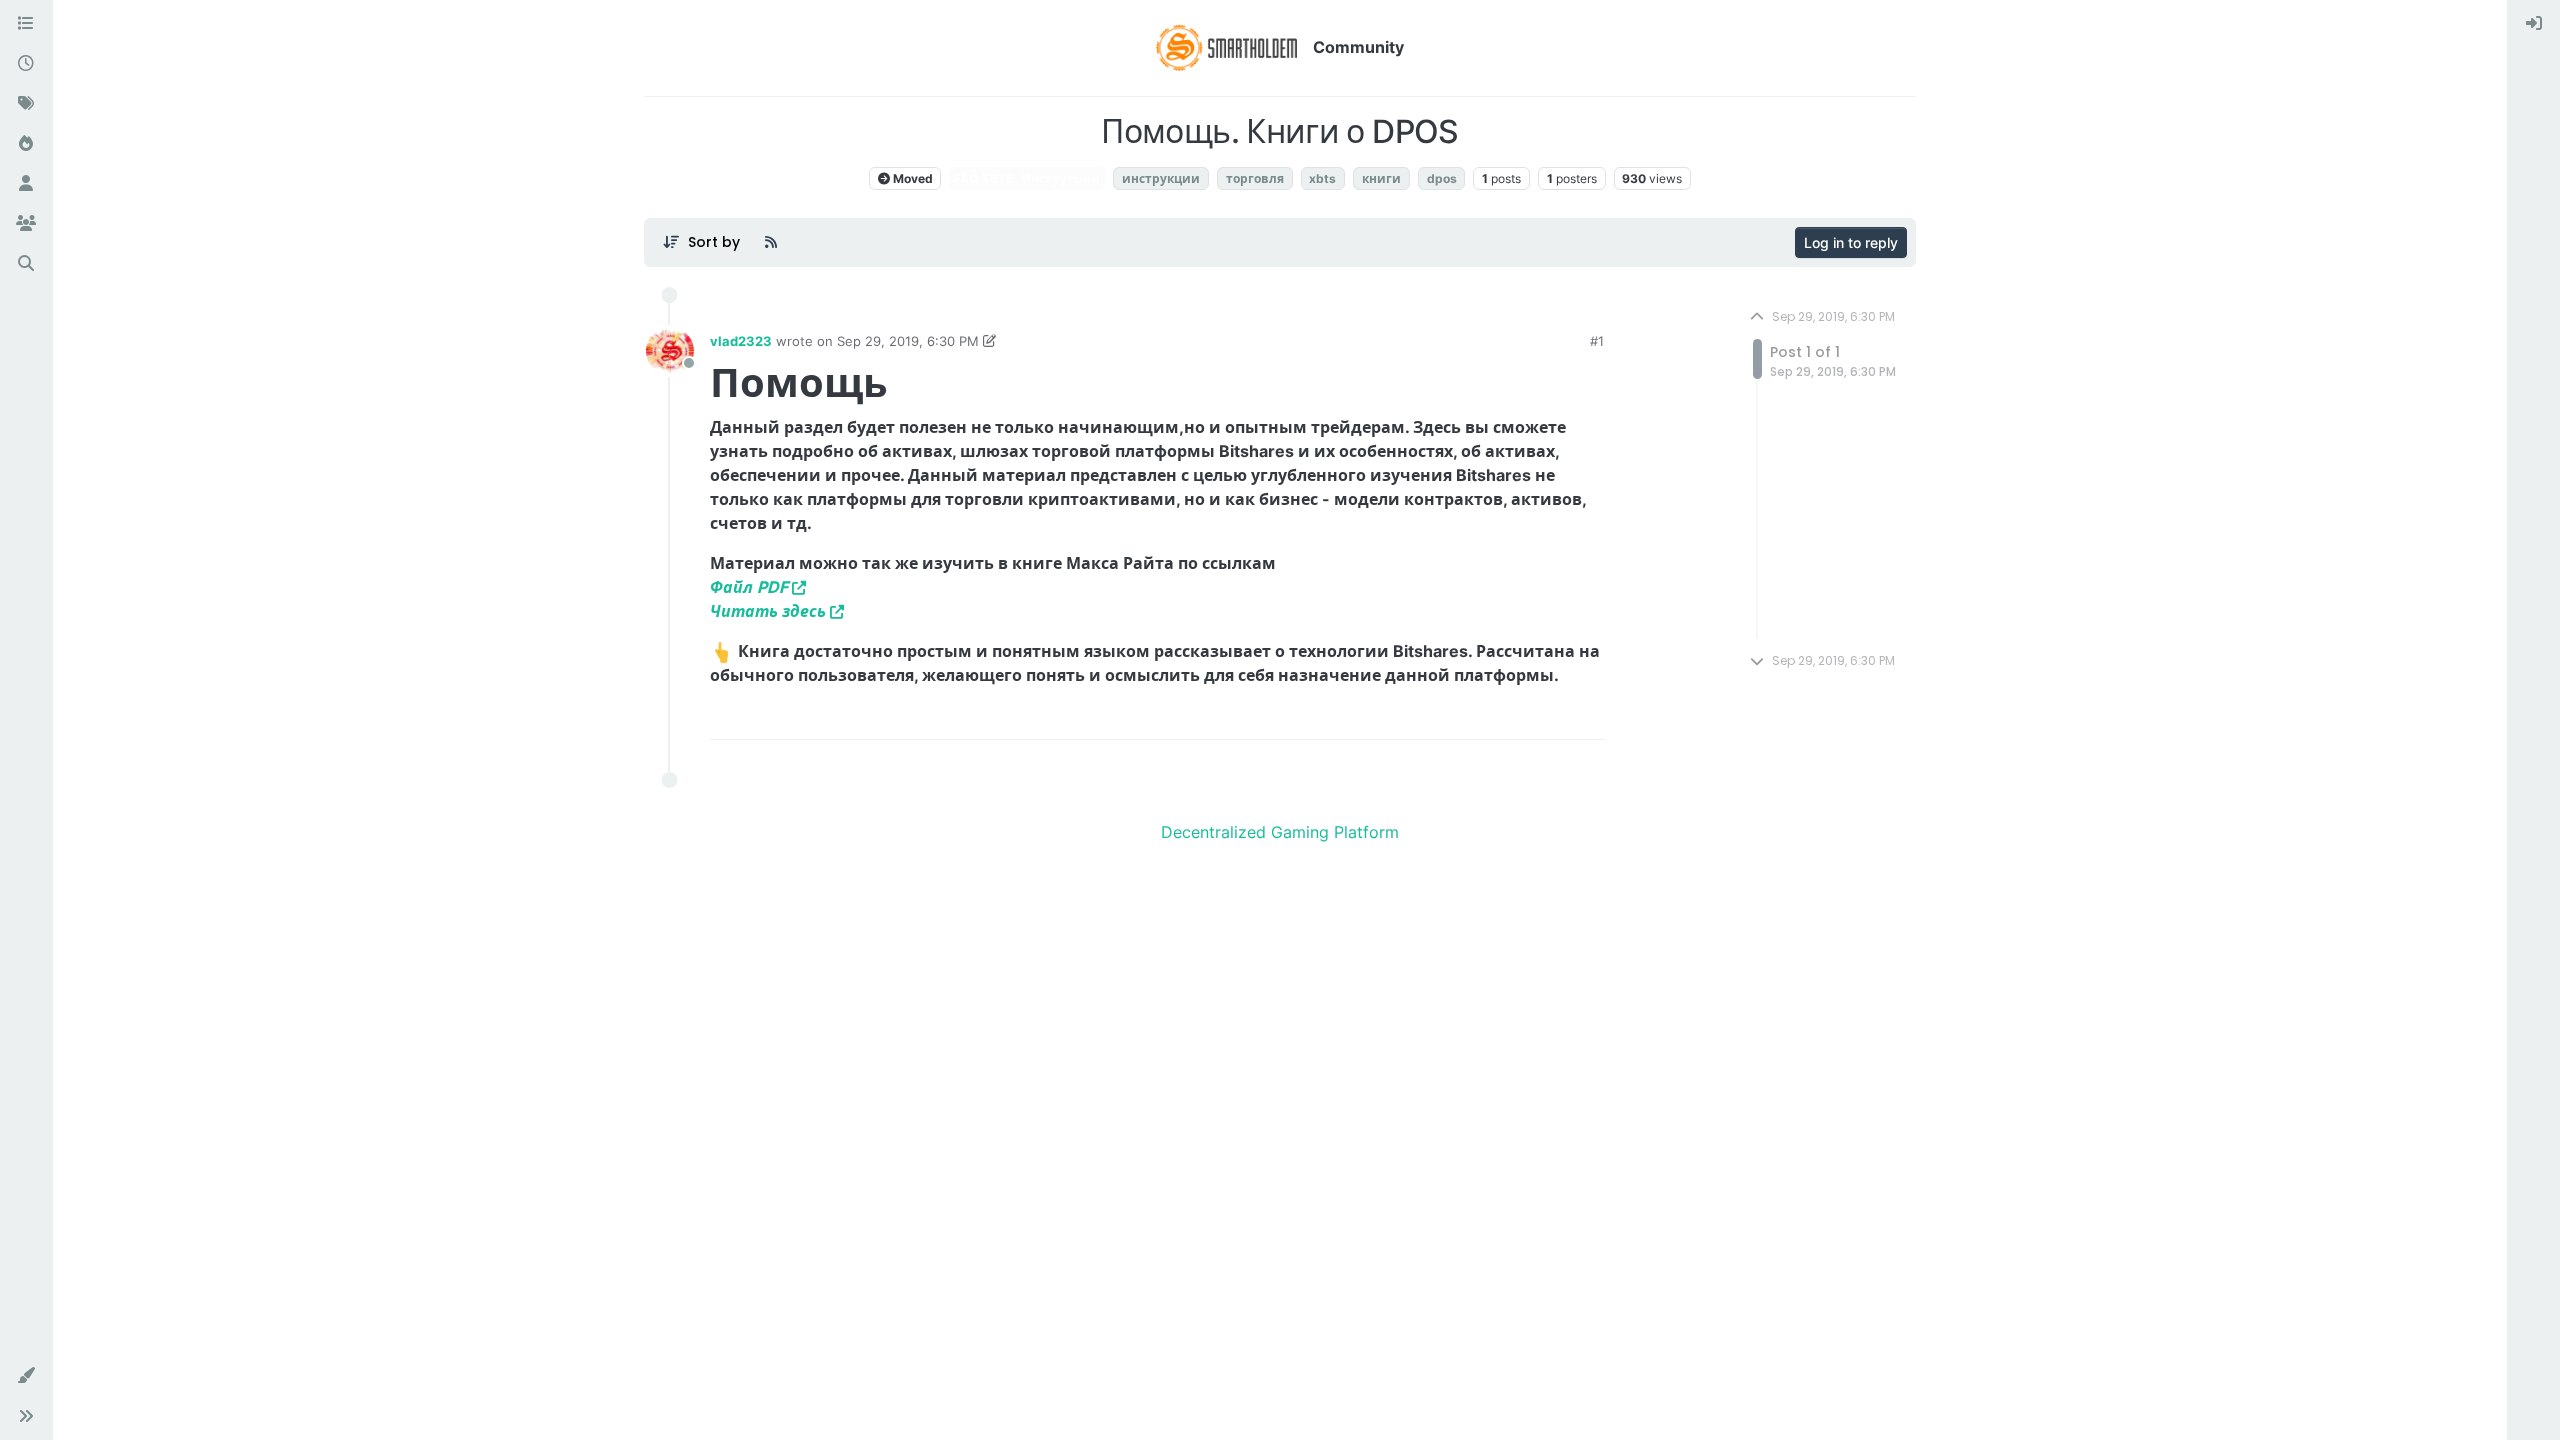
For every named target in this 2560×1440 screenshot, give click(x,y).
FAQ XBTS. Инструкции (1027, 178)
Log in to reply (1851, 242)
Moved (911, 178)
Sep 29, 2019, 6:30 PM (908, 341)
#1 (1597, 341)
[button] (26, 1376)
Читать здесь (768, 611)
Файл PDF (749, 587)
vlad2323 (741, 341)
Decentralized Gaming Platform (1280, 832)
